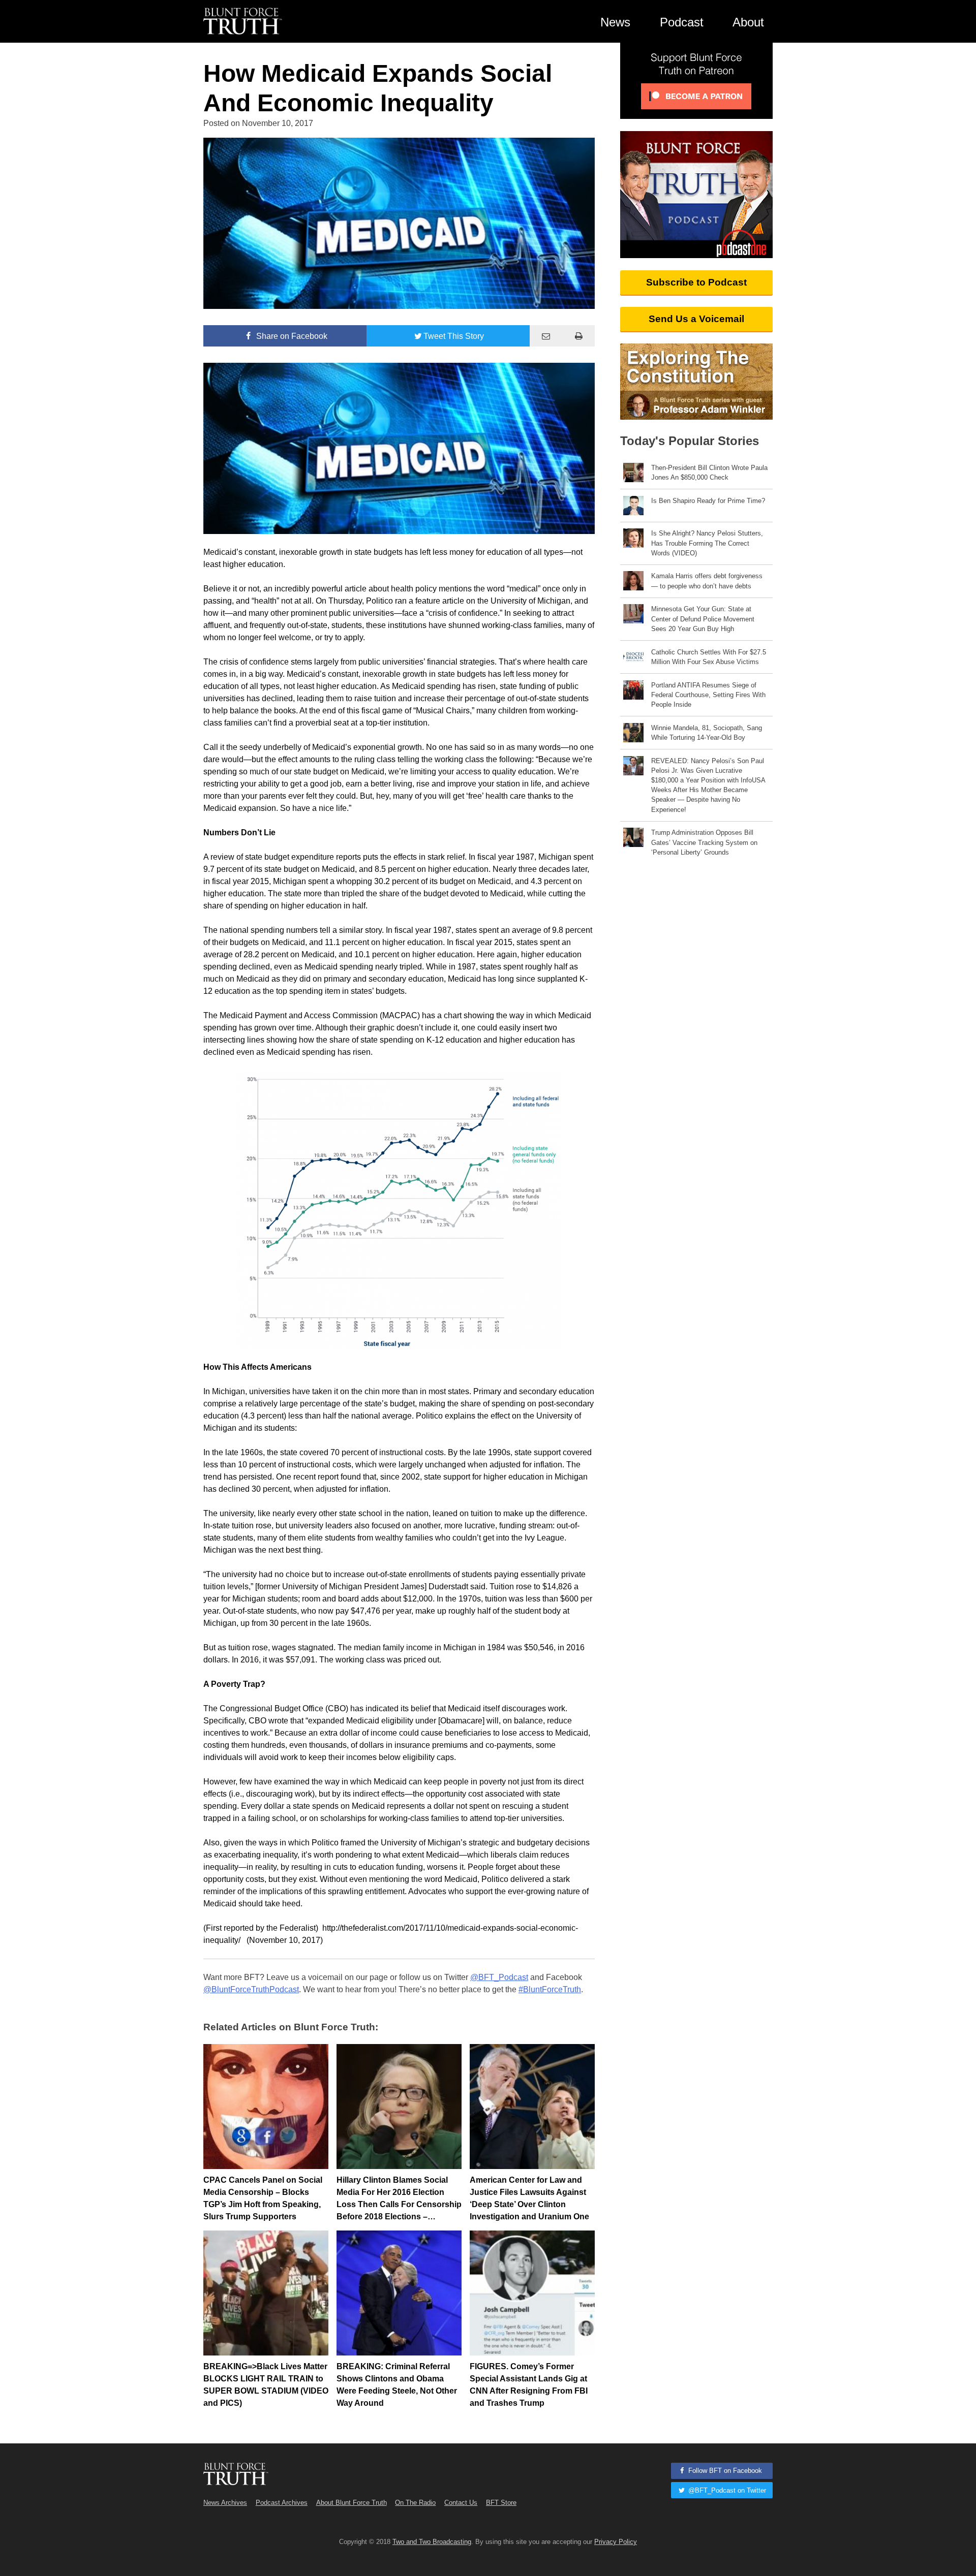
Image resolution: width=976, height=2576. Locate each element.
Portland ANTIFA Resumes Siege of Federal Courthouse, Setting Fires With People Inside (708, 695)
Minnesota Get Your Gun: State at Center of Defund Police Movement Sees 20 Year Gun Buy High (703, 619)
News (615, 22)
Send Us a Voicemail (696, 319)
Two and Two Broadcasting (432, 2542)
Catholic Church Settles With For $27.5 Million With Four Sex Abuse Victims (709, 657)
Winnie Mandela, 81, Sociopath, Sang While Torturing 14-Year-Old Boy (707, 733)
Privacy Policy (616, 2542)
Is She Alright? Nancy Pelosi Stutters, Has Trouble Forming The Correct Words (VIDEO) (707, 543)
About (748, 22)
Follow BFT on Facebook (724, 2471)
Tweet (454, 336)
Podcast (682, 22)
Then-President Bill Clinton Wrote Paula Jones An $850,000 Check (709, 473)
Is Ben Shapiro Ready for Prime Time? (708, 501)
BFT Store (501, 2503)
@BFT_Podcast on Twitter (726, 2490)
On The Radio (415, 2503)
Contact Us (461, 2503)
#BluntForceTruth (550, 1989)
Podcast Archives (282, 2503)
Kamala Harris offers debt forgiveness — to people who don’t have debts (707, 581)
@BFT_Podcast (499, 1977)
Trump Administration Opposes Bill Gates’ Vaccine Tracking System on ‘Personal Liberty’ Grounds (704, 842)
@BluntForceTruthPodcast (251, 1989)
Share (291, 336)
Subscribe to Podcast (696, 282)
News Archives (225, 2503)
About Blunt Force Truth (352, 2503)
